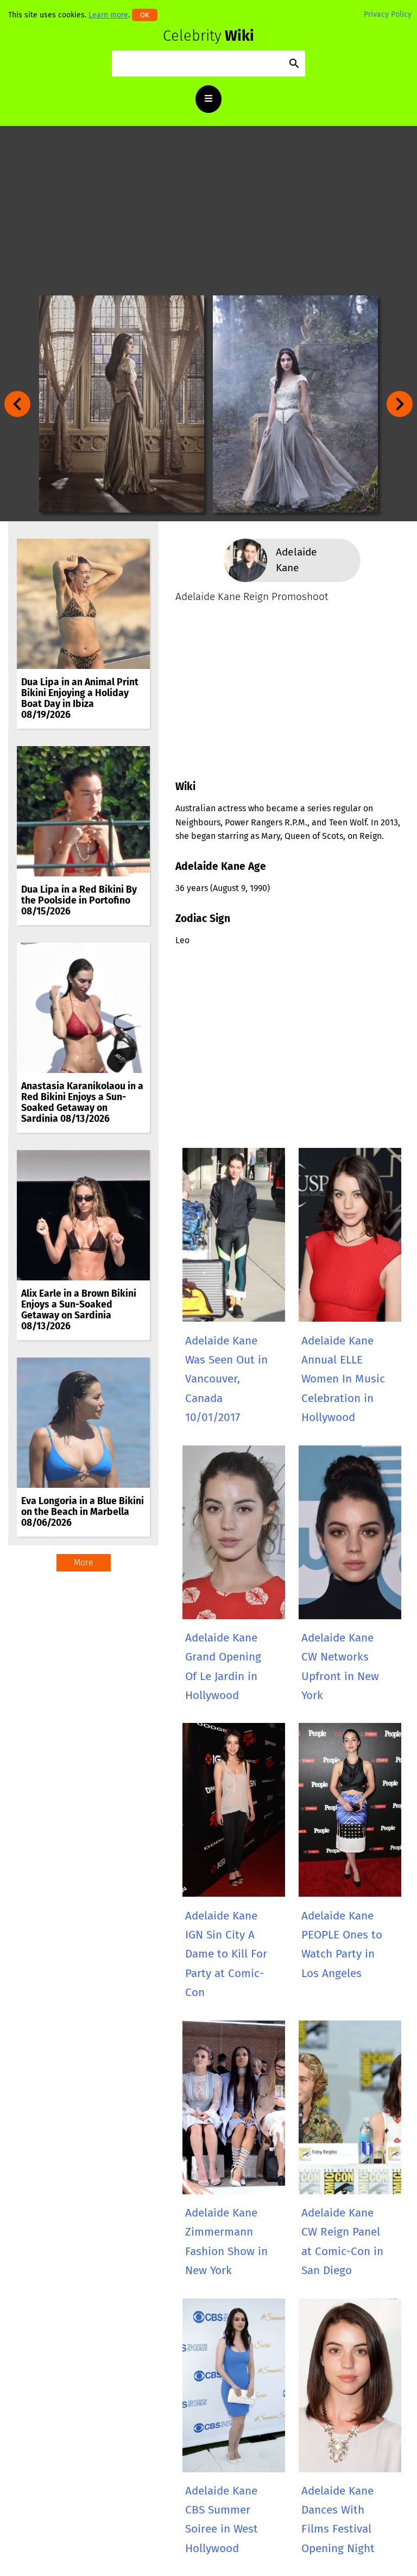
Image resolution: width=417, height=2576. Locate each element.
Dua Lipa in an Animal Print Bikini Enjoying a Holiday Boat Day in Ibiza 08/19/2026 (80, 699)
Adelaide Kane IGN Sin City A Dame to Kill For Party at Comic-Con (226, 1954)
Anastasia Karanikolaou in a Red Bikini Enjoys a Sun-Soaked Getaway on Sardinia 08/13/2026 (82, 1103)
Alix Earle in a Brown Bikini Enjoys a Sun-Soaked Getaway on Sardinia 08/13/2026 (79, 1310)
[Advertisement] (208, 211)
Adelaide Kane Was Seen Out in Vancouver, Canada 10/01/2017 (226, 1379)
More (84, 1562)
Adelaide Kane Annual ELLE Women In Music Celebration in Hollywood (343, 1379)
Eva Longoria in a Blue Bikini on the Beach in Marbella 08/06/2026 (83, 1512)
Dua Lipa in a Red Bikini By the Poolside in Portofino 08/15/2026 (79, 901)
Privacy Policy (388, 14)
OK (145, 15)
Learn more (108, 15)
